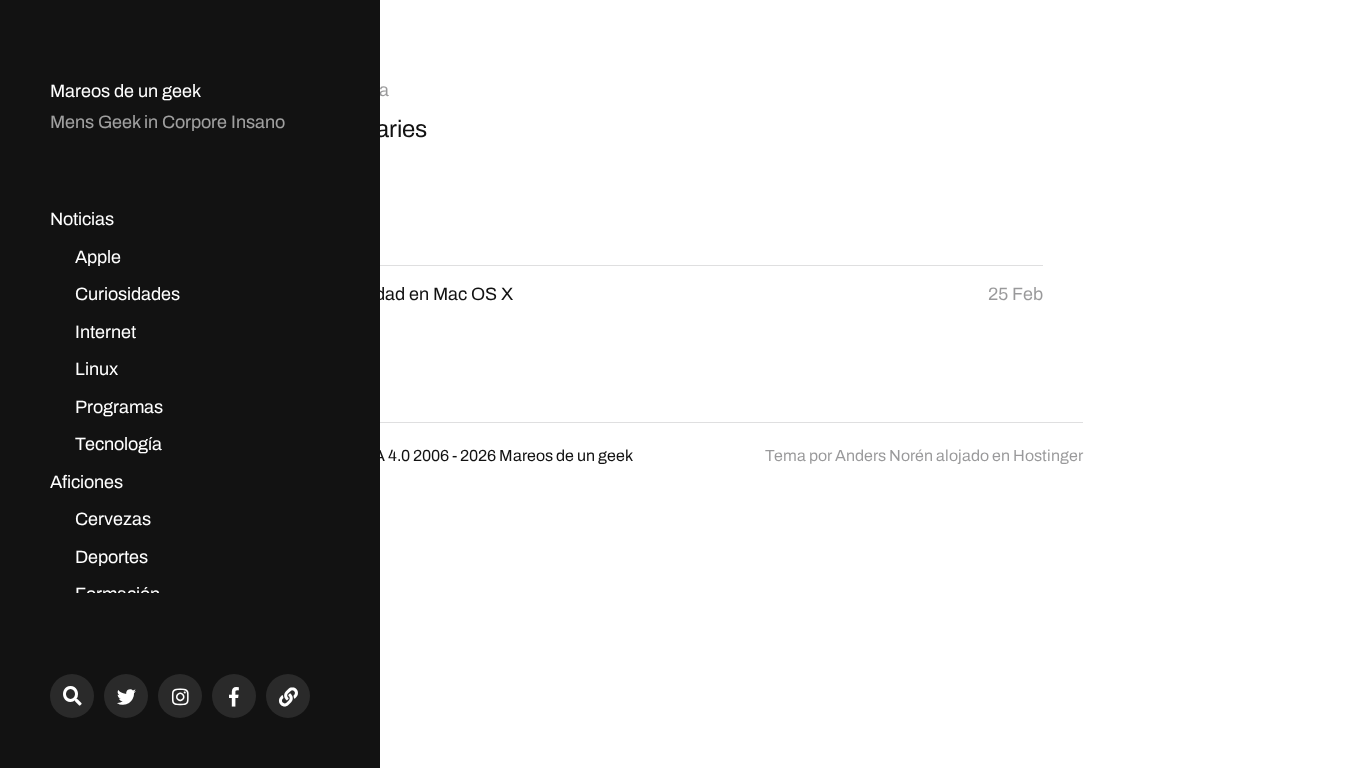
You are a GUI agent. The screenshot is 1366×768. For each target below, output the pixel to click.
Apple (98, 257)
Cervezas (113, 519)
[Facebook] (234, 696)
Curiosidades (127, 294)
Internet (105, 332)
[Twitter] (126, 696)
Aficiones (86, 482)
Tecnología (118, 444)
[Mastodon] (288, 696)
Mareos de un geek (125, 91)
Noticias (82, 219)
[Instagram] (180, 696)
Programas (119, 407)
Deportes (111, 557)
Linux (96, 369)
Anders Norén (884, 455)
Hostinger (1048, 455)
